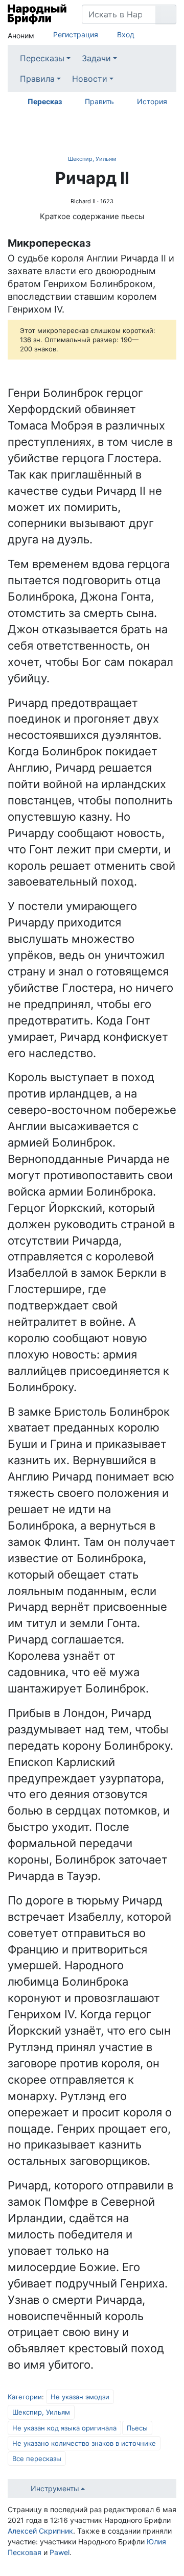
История (152, 101)
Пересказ (45, 101)
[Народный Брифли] (37, 14)
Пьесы (137, 2428)
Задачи (96, 58)
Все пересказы (37, 2459)
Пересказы (42, 58)
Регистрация (76, 34)
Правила (37, 79)
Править (99, 101)
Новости (90, 79)
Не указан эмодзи (80, 2397)
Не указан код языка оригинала (64, 2428)
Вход (126, 34)
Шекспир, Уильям (92, 159)
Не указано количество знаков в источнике (84, 2443)
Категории (25, 2397)
